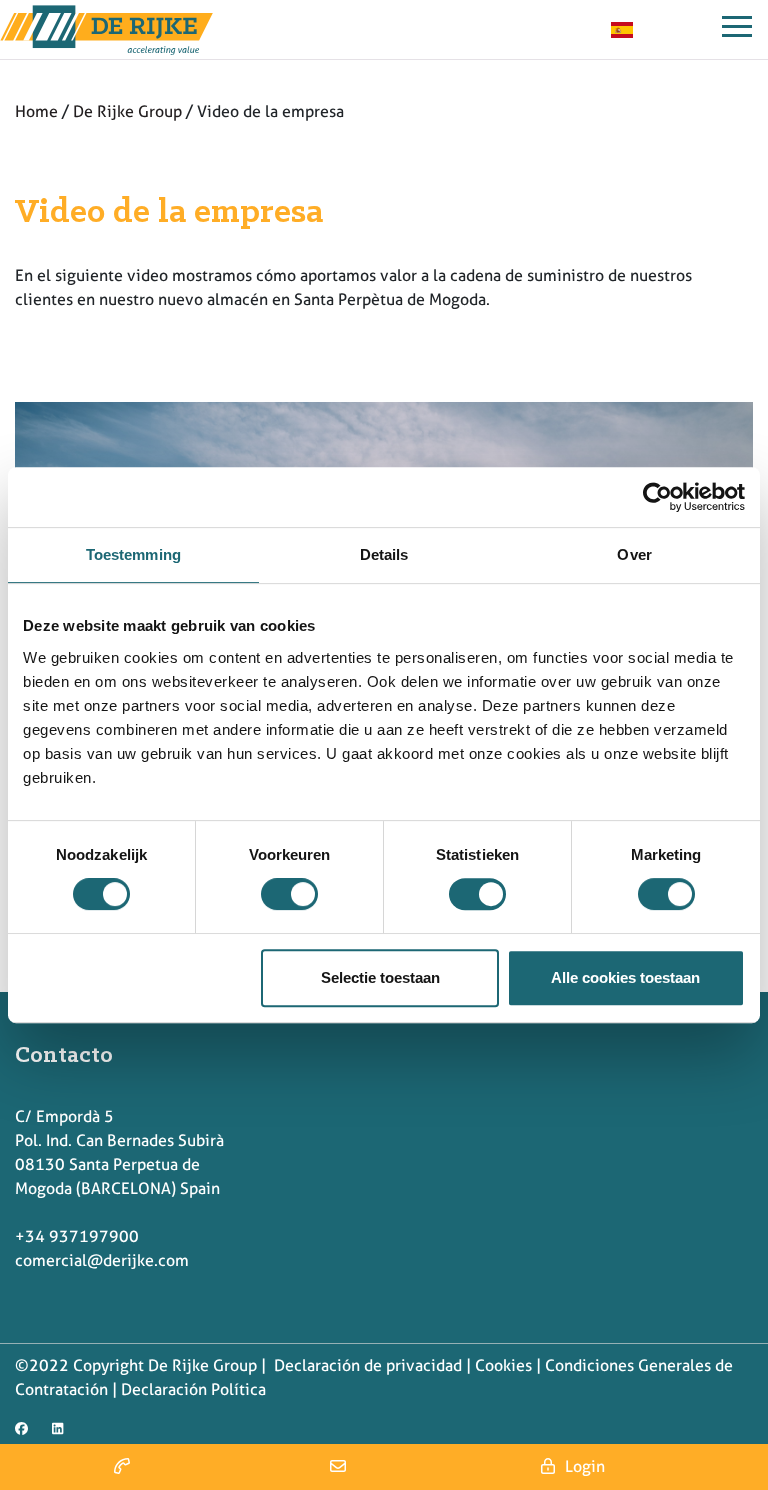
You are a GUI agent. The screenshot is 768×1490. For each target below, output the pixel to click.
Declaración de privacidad (366, 1365)
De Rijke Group (127, 111)
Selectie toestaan (380, 977)
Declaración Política (193, 1389)
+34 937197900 (77, 1236)
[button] (121, 1467)
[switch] (289, 894)
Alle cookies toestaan (625, 977)
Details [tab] (384, 554)
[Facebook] (26, 1423)
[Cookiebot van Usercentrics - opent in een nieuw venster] (657, 497)
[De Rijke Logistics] (106, 30)
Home (36, 111)
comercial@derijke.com (102, 1260)
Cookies (503, 1365)
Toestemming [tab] (133, 554)
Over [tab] (634, 554)
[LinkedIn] (62, 1423)
